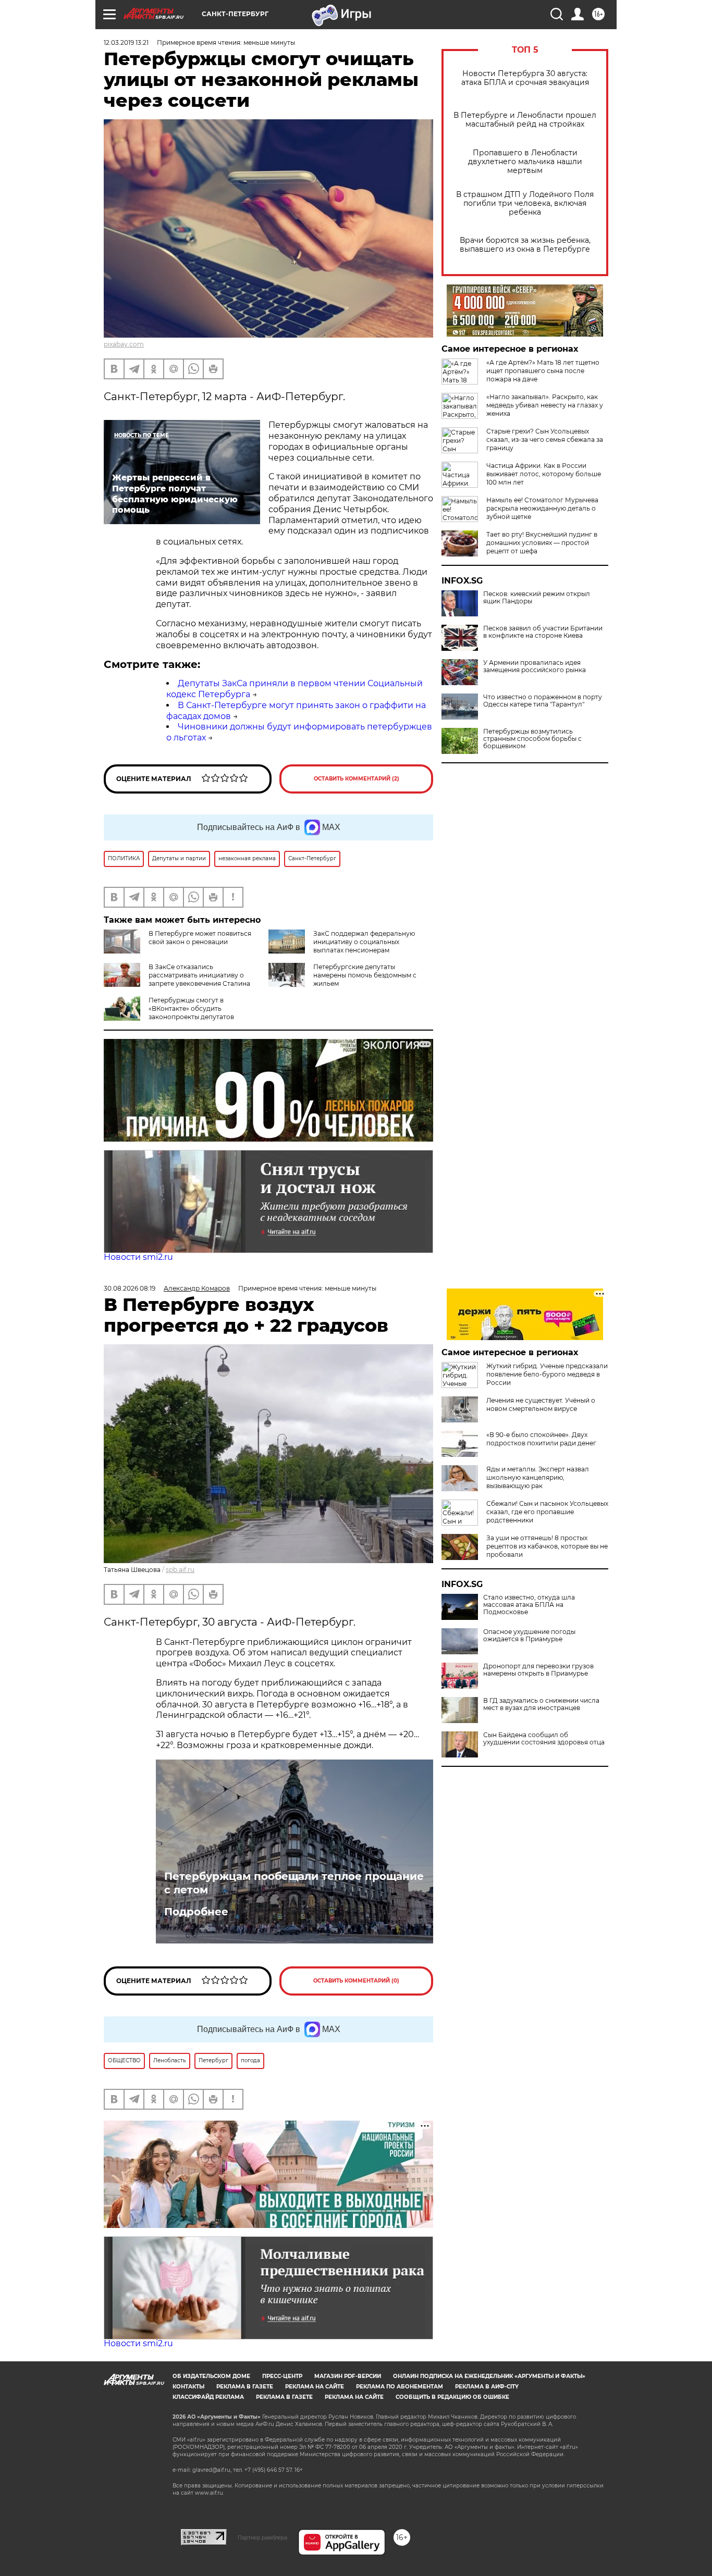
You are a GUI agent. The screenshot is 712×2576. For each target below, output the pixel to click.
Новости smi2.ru (138, 1257)
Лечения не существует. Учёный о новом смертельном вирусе (541, 1404)
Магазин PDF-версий (348, 2376)
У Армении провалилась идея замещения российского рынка (535, 666)
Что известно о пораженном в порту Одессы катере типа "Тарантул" (543, 701)
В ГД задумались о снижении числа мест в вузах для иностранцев (541, 1704)
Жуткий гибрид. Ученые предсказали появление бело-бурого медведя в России (547, 1374)
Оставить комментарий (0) (356, 1981)
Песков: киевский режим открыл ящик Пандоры (537, 598)
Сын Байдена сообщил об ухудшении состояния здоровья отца (544, 1739)
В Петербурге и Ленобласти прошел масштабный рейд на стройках (525, 120)
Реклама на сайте (315, 2387)
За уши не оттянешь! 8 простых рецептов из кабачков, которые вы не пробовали (547, 1546)
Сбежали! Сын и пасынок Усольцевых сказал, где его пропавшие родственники (547, 1512)
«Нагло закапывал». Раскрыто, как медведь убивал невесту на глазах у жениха (545, 405)
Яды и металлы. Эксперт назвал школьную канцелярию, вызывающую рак (538, 1477)
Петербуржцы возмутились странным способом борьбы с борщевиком (532, 739)
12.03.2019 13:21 (126, 42)
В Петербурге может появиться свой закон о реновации (200, 938)
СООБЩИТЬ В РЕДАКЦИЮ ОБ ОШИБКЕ (452, 2397)
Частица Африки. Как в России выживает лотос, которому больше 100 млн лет (544, 474)
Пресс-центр (282, 2376)
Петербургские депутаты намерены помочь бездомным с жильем (365, 975)
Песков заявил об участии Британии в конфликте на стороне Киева (543, 632)
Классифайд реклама (208, 2397)
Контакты (188, 2387)
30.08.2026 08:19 (130, 1288)
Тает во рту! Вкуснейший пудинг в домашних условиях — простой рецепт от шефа (542, 543)
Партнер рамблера (262, 2537)
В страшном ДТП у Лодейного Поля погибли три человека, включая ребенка (525, 203)
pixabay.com (124, 344)
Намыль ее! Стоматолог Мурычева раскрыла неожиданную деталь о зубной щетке (542, 508)
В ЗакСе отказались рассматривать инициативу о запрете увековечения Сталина (199, 975)
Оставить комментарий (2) (357, 779)
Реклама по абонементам (400, 2387)
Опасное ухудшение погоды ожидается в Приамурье (529, 1636)
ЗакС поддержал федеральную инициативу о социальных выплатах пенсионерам (364, 942)
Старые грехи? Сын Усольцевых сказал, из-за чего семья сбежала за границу (545, 439)
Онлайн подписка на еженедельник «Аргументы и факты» (489, 2376)
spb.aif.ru (180, 1570)
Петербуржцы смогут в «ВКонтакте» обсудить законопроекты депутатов (191, 1008)
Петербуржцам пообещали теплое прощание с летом (294, 1883)
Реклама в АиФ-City (487, 2387)
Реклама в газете (245, 2387)
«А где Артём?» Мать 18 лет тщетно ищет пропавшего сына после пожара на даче (543, 371)
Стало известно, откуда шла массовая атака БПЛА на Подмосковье (529, 1605)
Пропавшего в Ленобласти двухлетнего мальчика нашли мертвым (525, 162)
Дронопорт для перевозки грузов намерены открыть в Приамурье (538, 1670)
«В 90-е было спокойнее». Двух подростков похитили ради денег (541, 1439)
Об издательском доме (211, 2376)
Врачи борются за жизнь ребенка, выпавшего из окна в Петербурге (525, 245)
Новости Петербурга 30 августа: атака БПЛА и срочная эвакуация (525, 78)
